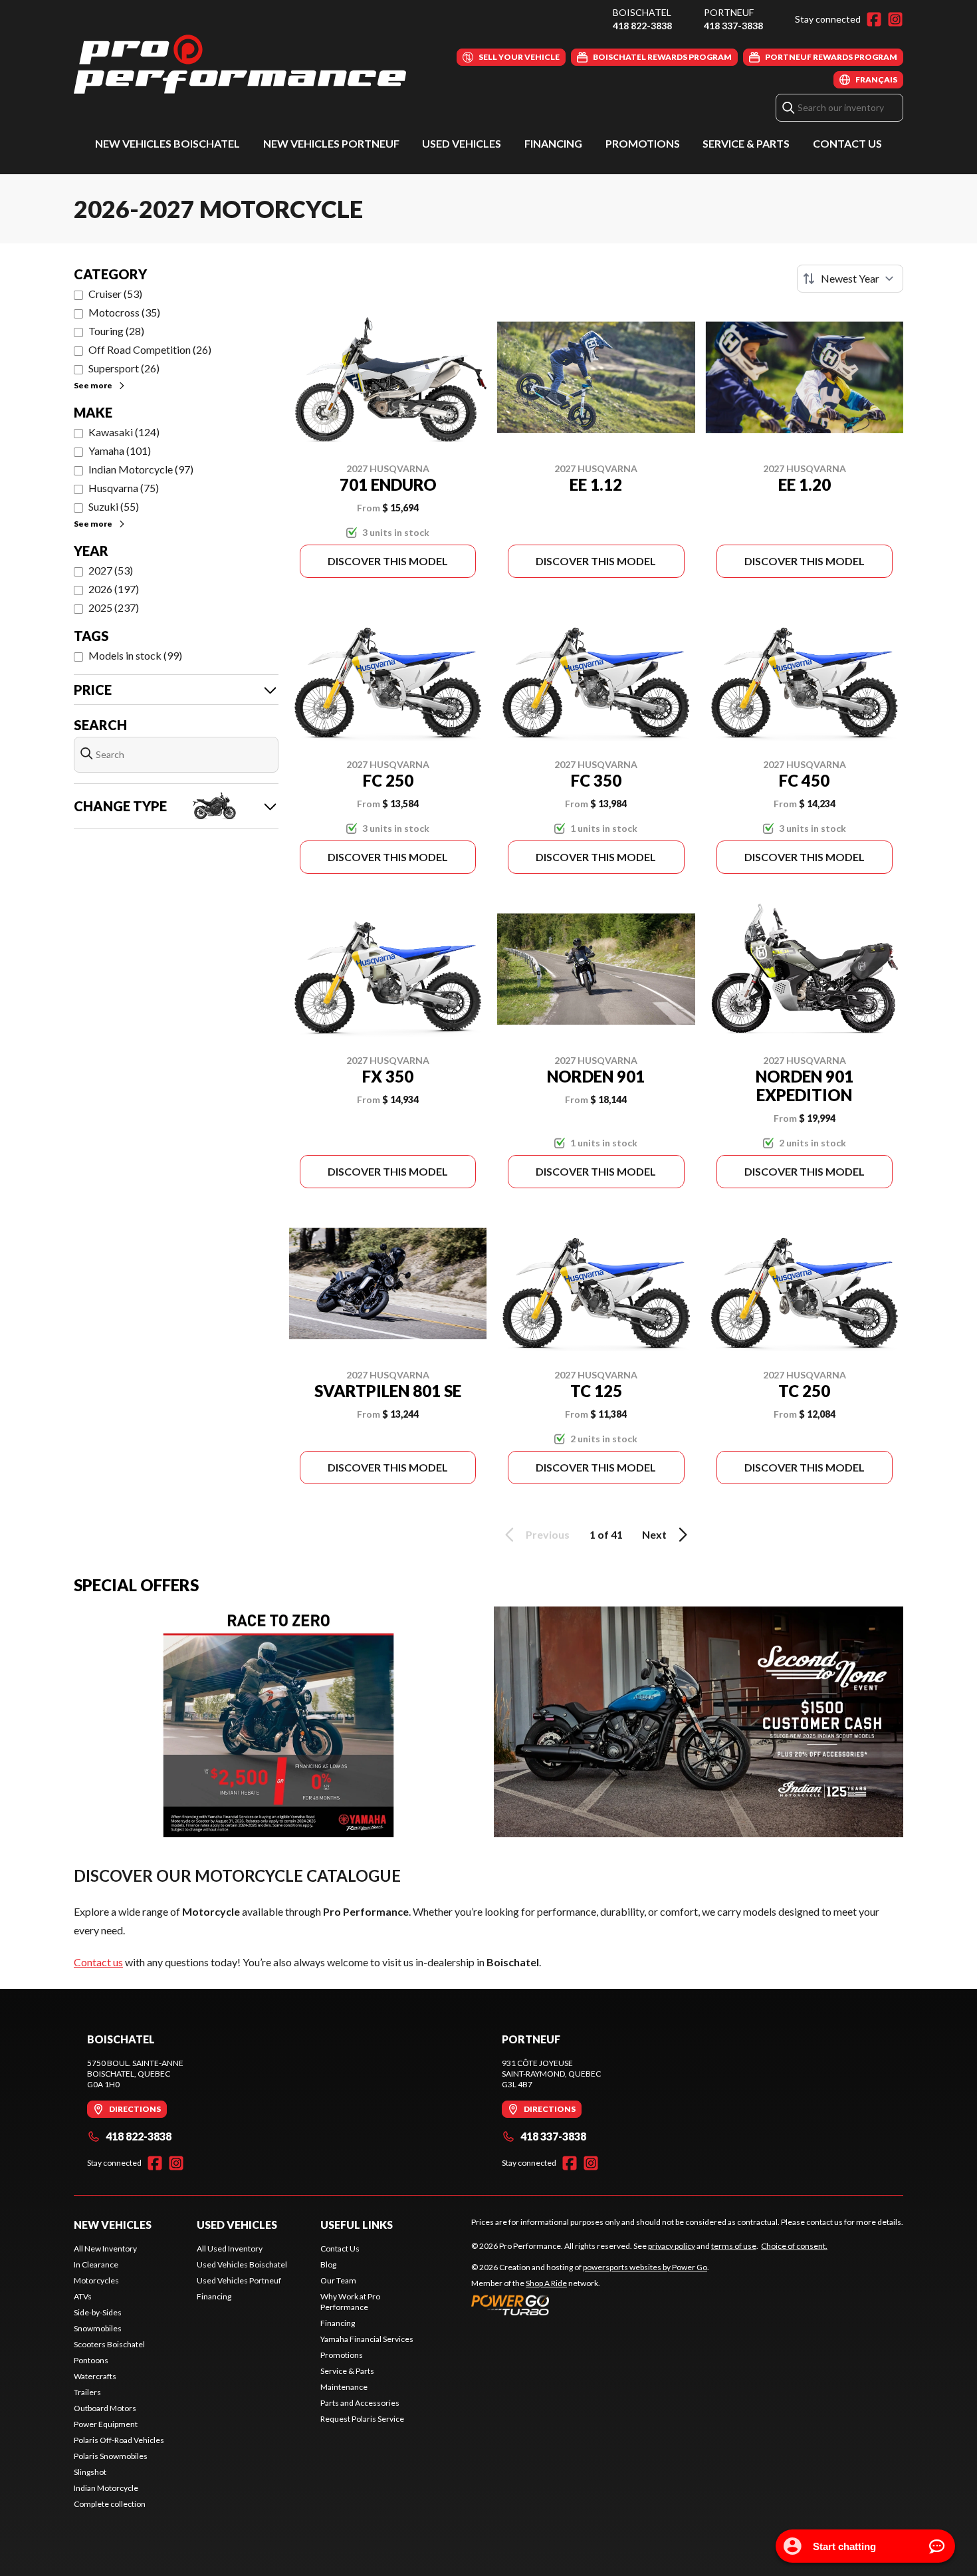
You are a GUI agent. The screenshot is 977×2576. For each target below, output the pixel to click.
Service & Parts (746, 143)
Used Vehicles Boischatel (242, 2264)
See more (93, 385)
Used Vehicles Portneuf (239, 2280)
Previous (548, 1534)
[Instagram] (895, 19)
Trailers (87, 2392)
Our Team (338, 2280)
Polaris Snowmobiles (111, 2456)
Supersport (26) (124, 368)
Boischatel (642, 12)
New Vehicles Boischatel (167, 143)
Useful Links (357, 2225)
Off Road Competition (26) (150, 349)
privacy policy (672, 2246)
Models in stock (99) (135, 655)
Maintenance (344, 2387)
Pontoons (91, 2360)
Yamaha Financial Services (367, 2339)
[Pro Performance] (240, 64)
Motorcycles (96, 2280)
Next (654, 1534)
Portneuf (729, 12)
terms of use (734, 2246)
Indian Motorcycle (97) (141, 469)
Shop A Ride (546, 2283)
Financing (553, 143)
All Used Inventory (230, 2249)
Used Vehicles (462, 143)
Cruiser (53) (115, 294)
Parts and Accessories (360, 2403)
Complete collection (110, 2504)
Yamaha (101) (120, 451)
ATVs (83, 2296)
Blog (328, 2264)
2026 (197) (114, 589)
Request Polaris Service (362, 2419)
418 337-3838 (733, 26)
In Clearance (96, 2264)
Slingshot (90, 2472)
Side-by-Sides (98, 2312)
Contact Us (847, 143)
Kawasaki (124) (124, 432)
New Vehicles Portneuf (331, 143)
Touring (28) (116, 331)
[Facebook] (874, 19)
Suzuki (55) (114, 506)
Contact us (98, 1962)
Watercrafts (95, 2376)
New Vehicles (113, 2225)
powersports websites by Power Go (645, 2267)
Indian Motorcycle (106, 2488)
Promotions (643, 143)
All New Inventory (105, 2249)
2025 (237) (114, 607)
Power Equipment (106, 2424)
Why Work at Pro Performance (350, 2302)
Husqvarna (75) (124, 488)
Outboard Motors (105, 2408)
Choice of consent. (794, 2246)
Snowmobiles (98, 2328)
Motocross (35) (124, 312)
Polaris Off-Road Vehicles (119, 2440)
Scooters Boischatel (109, 2344)
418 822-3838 (642, 26)
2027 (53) (111, 570)
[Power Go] (590, 2305)
